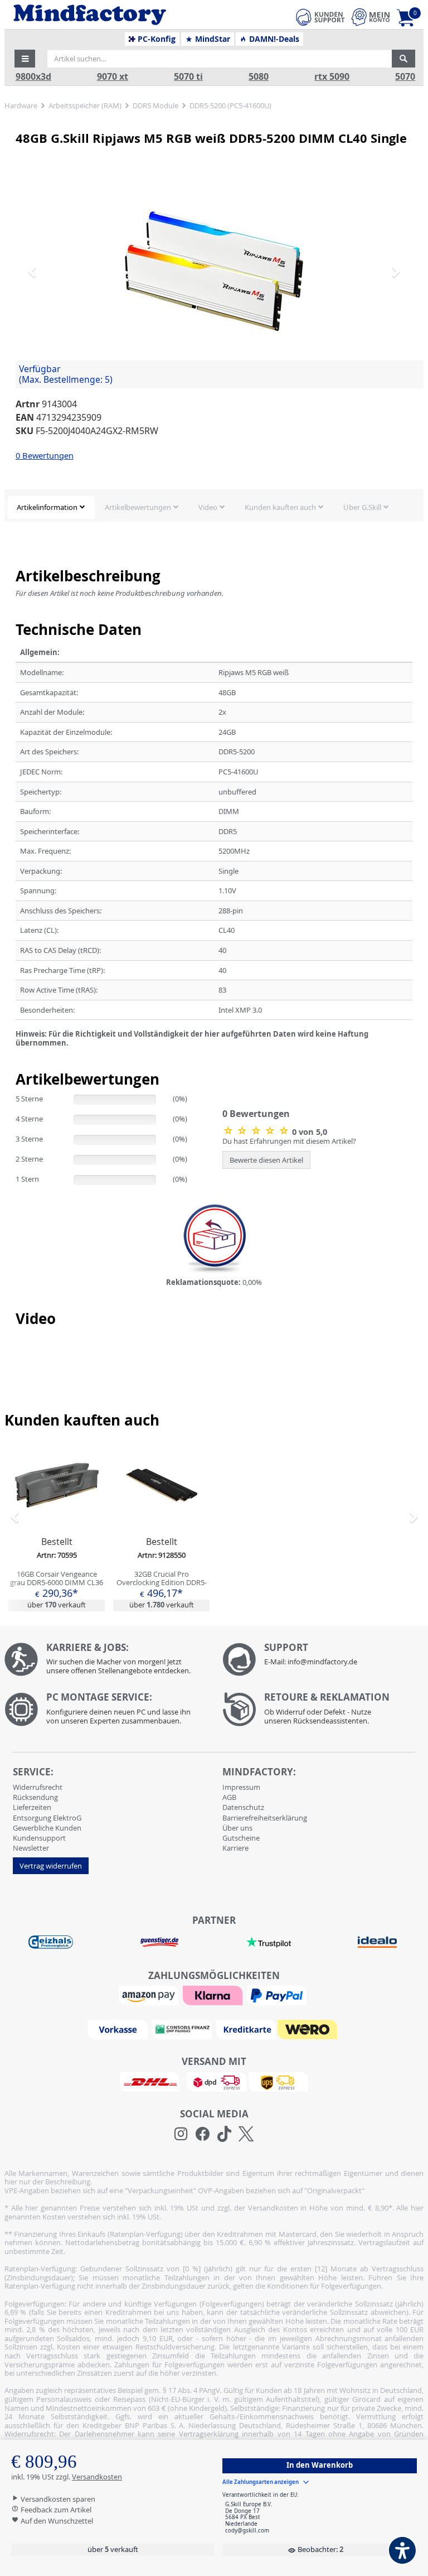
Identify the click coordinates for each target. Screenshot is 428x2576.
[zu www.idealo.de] (378, 1942)
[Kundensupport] (320, 16)
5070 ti (188, 77)
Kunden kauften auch (280, 507)
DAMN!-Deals (273, 39)
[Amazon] (150, 1995)
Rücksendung (35, 1797)
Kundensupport (39, 1838)
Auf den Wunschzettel (56, 2521)
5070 (405, 77)
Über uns (237, 1828)
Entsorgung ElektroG (47, 1818)
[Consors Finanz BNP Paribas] (183, 2029)
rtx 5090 (332, 77)
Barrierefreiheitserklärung (265, 1818)
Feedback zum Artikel (55, 2510)
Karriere (235, 1848)
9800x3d (33, 77)
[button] (25, 59)
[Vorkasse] (119, 2029)
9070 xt (113, 77)
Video (208, 507)
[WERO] (309, 2029)
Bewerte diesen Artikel (266, 1160)
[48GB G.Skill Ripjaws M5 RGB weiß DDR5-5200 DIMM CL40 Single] (214, 271)
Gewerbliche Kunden (47, 1828)
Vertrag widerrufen (51, 1866)
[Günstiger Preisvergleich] (159, 1941)
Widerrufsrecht (38, 1787)
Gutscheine (241, 1838)
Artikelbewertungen (138, 507)
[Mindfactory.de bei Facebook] (203, 2134)
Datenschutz (243, 1807)
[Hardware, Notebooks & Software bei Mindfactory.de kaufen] (123, 15)
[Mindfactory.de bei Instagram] (181, 2134)
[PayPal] (278, 1995)
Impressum (241, 1787)
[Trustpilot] (269, 1941)
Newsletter (31, 1848)
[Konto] (371, 17)
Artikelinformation (47, 507)
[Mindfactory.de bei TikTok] (224, 2134)
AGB (229, 1797)
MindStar (211, 39)
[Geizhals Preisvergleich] (51, 1941)
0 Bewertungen (45, 455)
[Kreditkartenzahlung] (246, 2029)
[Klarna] (214, 1995)
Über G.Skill (362, 507)
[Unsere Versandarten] (214, 2081)
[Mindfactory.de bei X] (246, 2134)
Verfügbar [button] (66, 374)
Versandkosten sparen (57, 2499)
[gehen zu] (16, 1056)
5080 (259, 77)
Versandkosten (97, 2477)
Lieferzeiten (32, 1807)
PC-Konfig (155, 39)
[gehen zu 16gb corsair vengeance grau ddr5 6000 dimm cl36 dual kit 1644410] (57, 1526)
